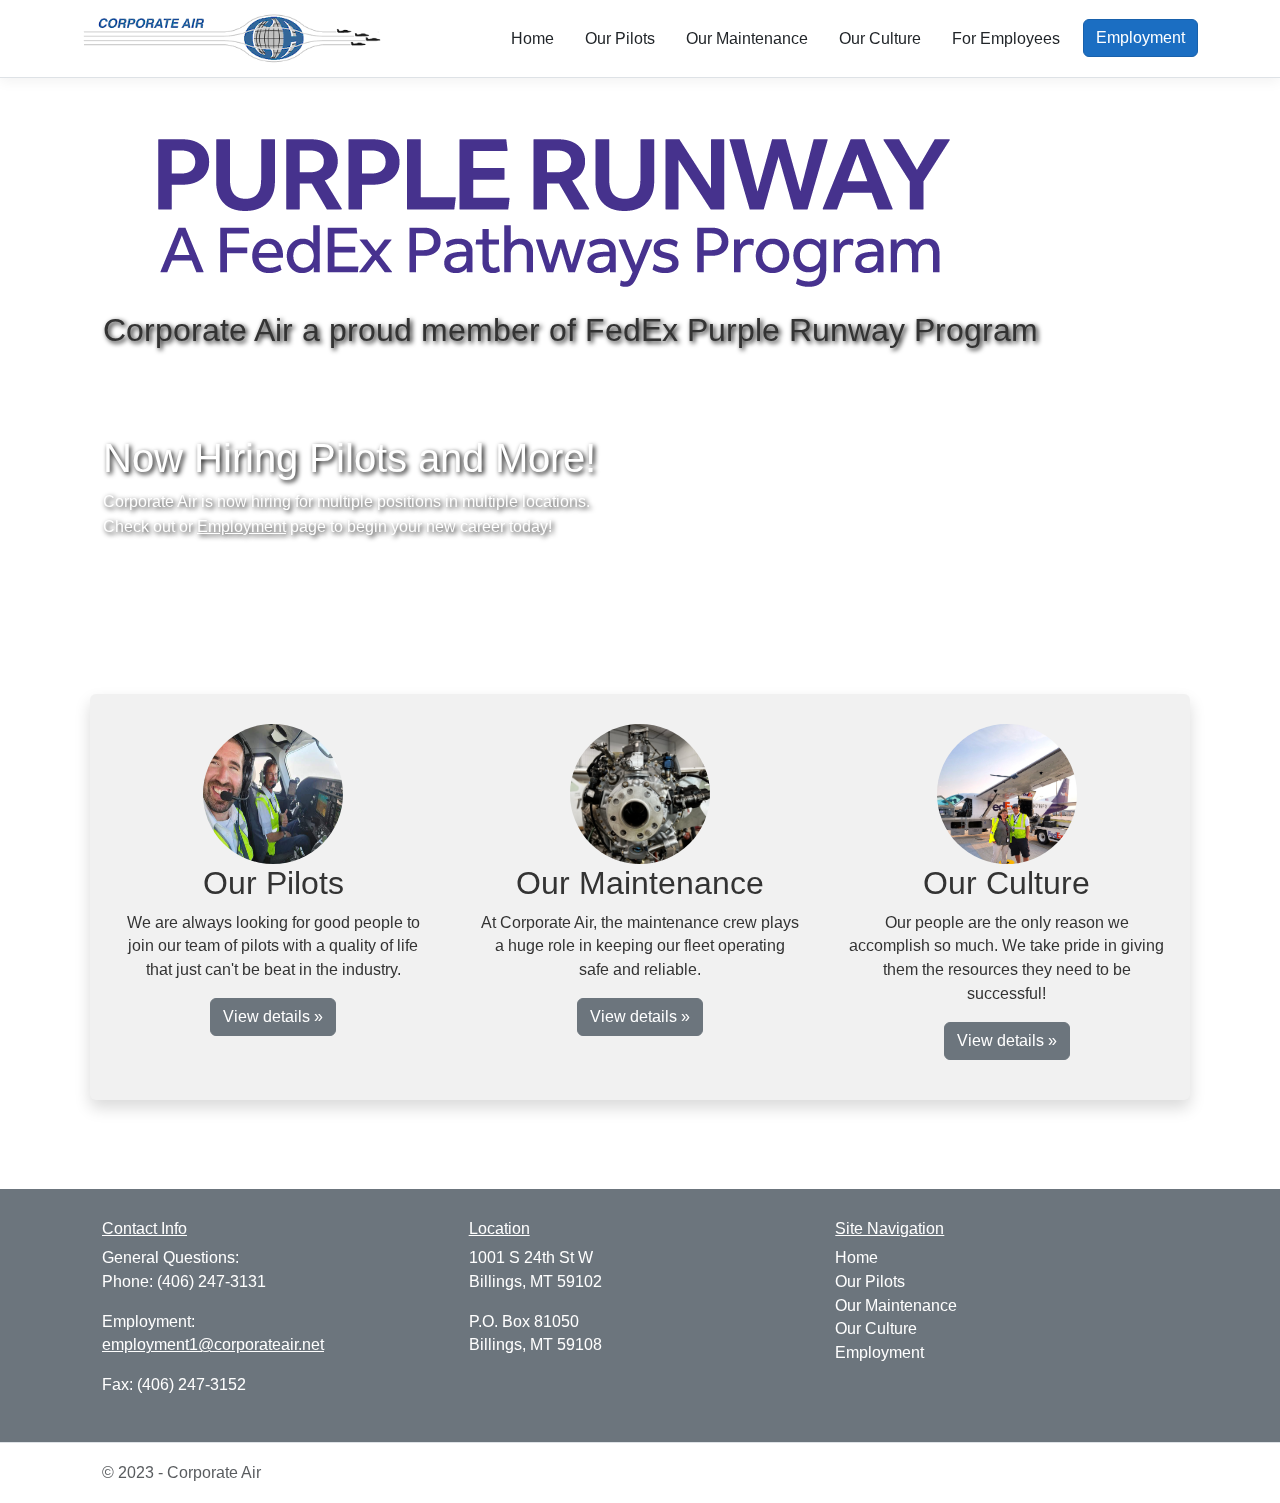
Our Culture (880, 38)
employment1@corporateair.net (213, 1344)
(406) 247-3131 (211, 1281)
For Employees (1006, 38)
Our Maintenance (747, 38)
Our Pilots (620, 38)
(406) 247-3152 (191, 1384)
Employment (1140, 37)
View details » (273, 1016)
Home (532, 38)
